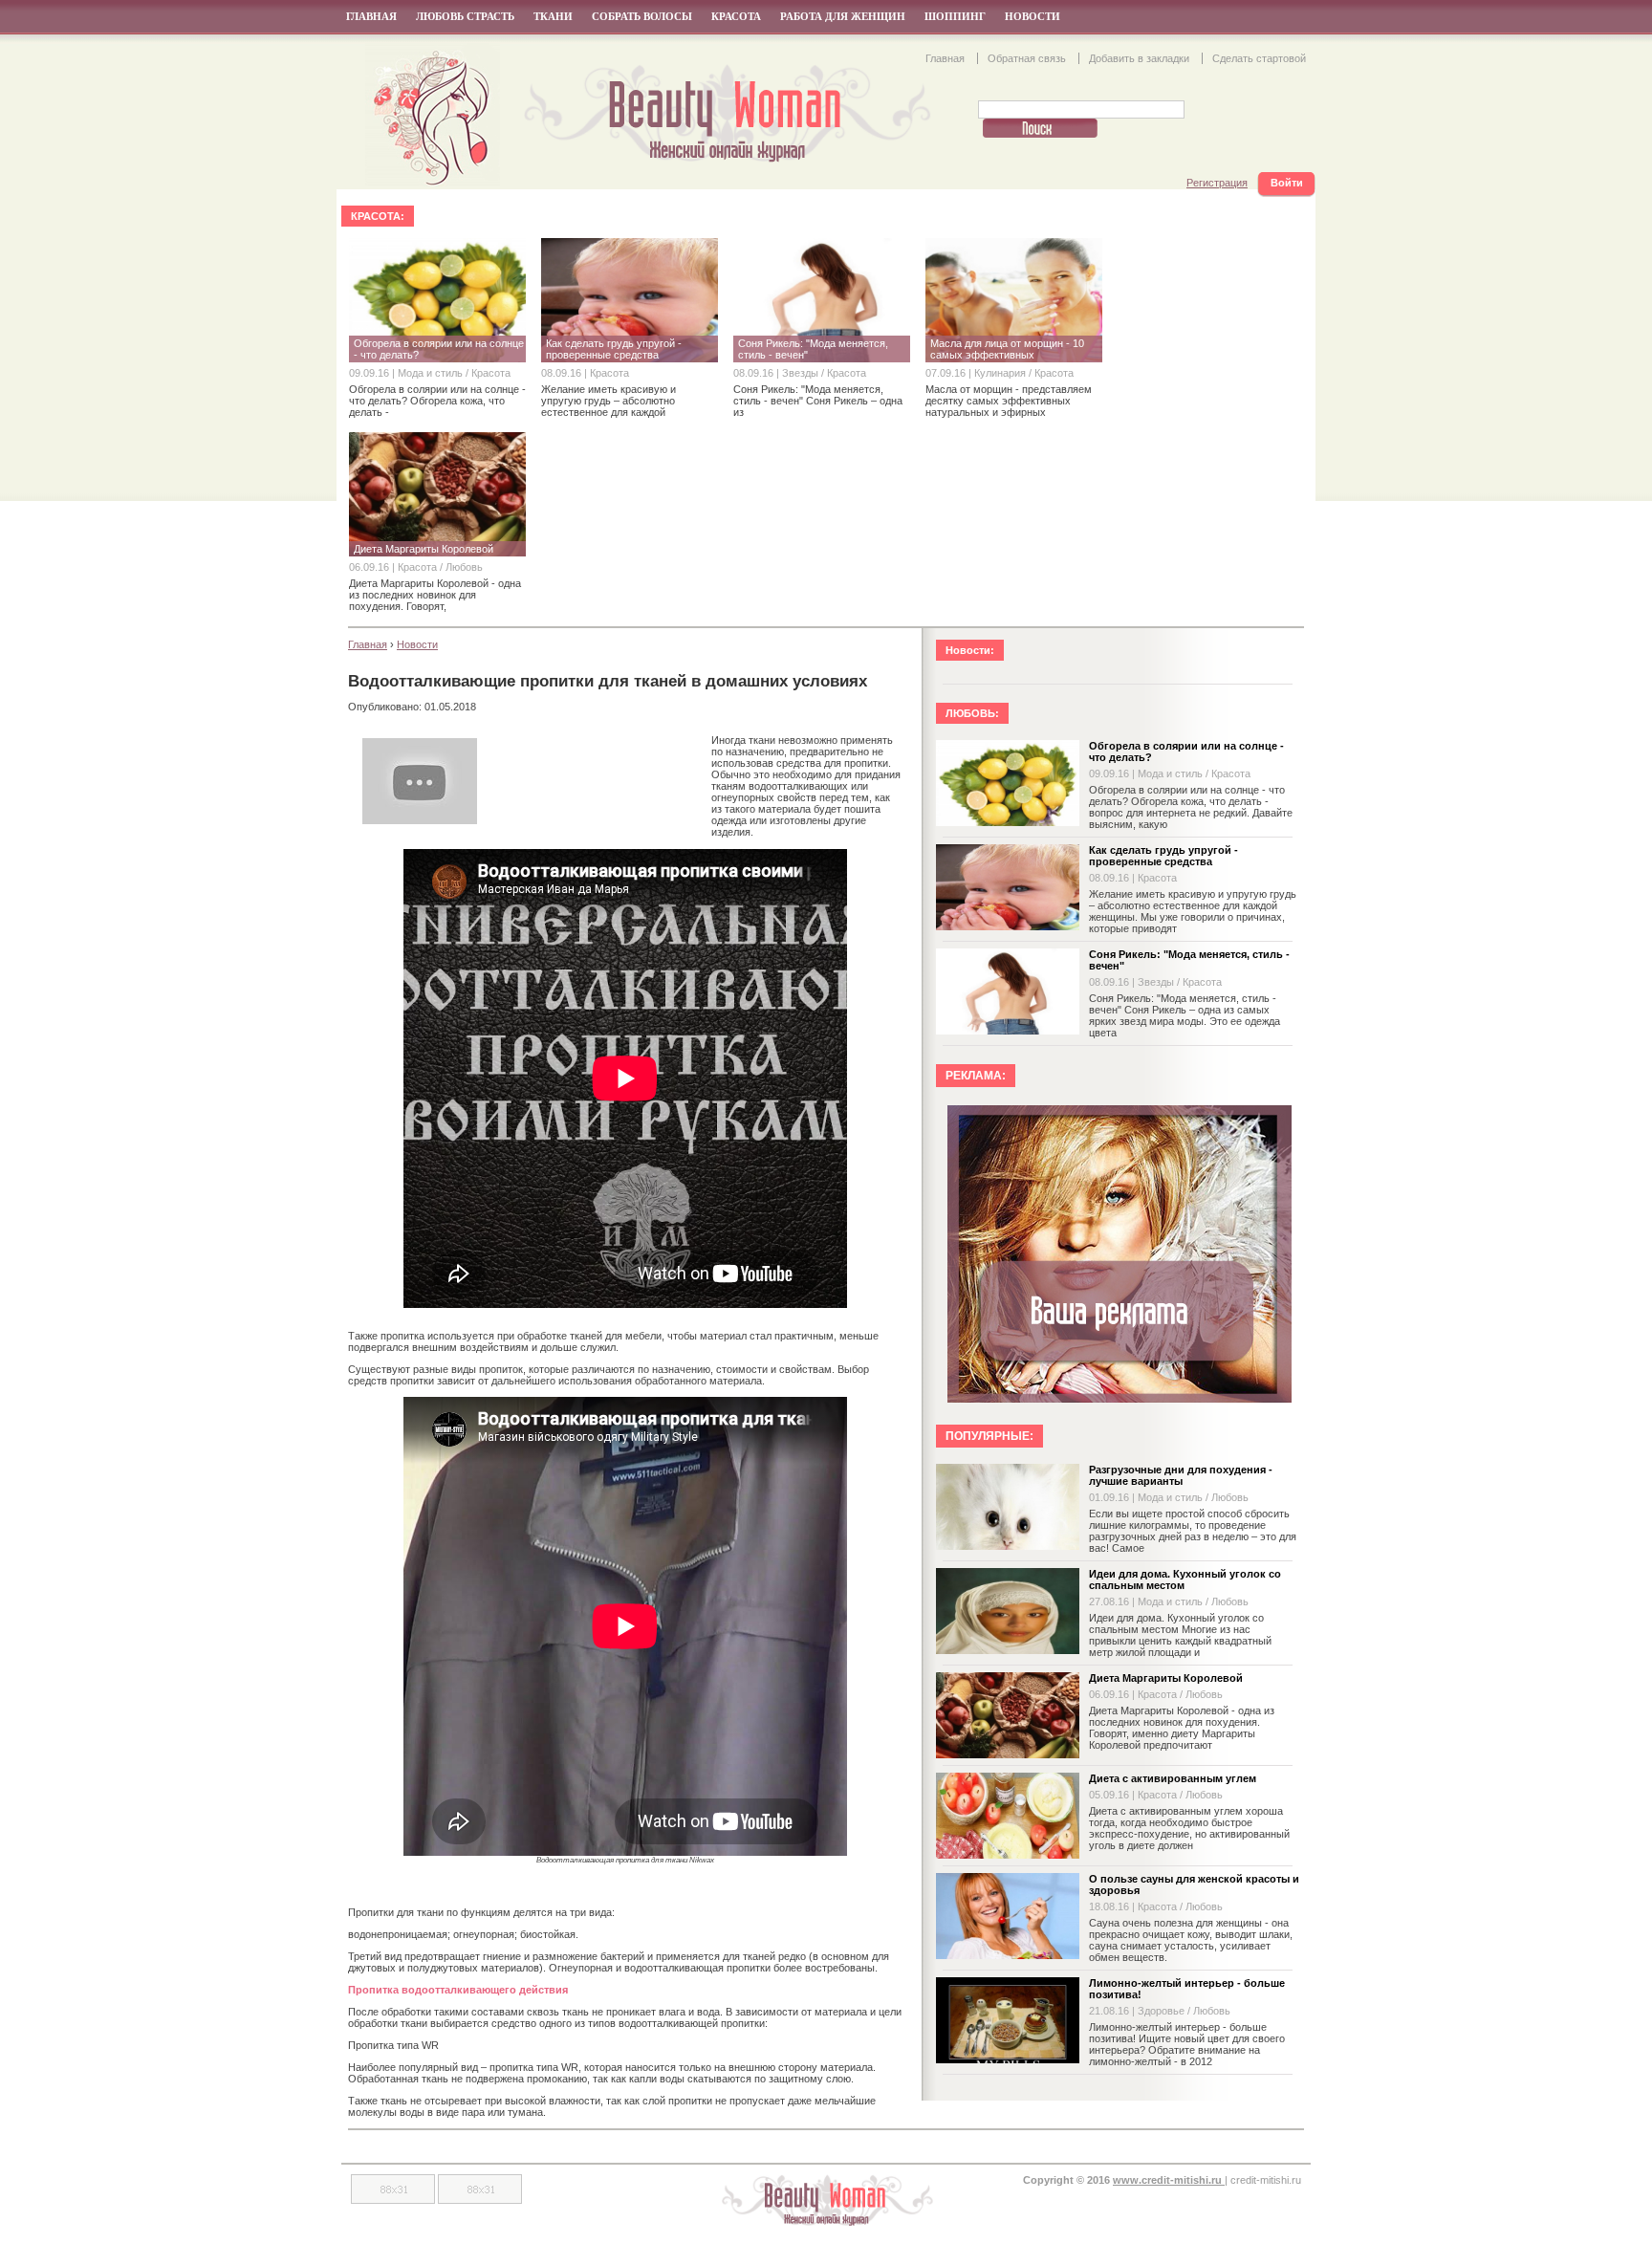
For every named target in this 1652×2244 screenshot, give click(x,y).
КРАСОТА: (378, 216)
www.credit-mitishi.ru (1169, 2180)
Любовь (464, 567)
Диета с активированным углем (1173, 1778)
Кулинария (1001, 373)
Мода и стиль (432, 373)
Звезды (802, 373)
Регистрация (1217, 183)
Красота (736, 16)
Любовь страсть (465, 16)
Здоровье (1163, 2011)
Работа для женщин (843, 16)
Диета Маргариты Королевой (1166, 1678)
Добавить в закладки (1141, 58)
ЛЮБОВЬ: (972, 713)
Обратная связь (1028, 58)
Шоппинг (955, 16)
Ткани (553, 16)
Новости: (970, 650)
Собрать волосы (642, 16)
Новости (1032, 16)
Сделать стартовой (1259, 58)
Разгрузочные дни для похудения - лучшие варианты (1181, 1475)
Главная (371, 16)
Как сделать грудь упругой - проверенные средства (1163, 856)
